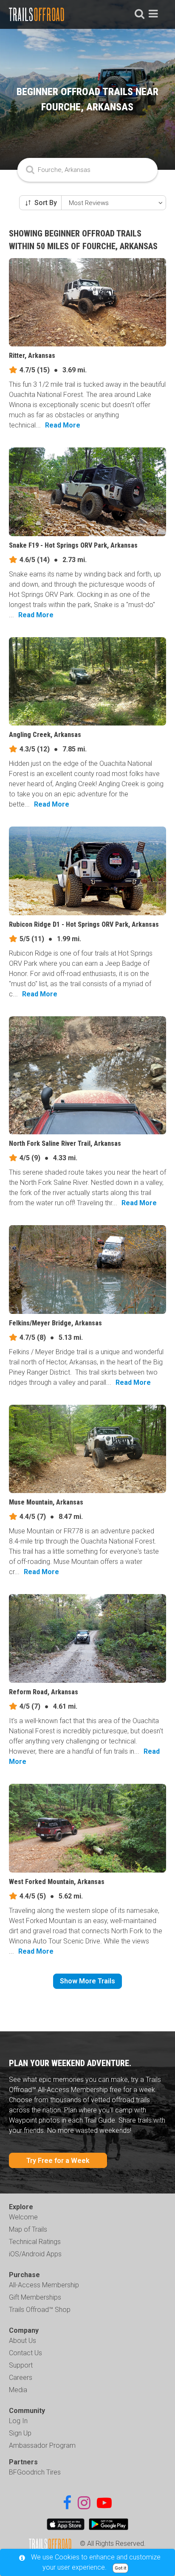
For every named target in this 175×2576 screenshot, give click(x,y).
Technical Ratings (35, 2242)
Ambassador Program (42, 2445)
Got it (120, 2568)
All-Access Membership (44, 2285)
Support (21, 2365)
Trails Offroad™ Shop (40, 2310)
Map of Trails (28, 2229)
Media (18, 2390)
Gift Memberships (35, 2297)
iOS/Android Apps (35, 2254)
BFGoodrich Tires (35, 2472)
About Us (23, 2341)
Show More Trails (87, 1981)
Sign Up (20, 2433)
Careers (21, 2378)
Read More (63, 425)
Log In (18, 2421)
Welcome (23, 2217)
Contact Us (25, 2353)
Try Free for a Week (58, 2161)
